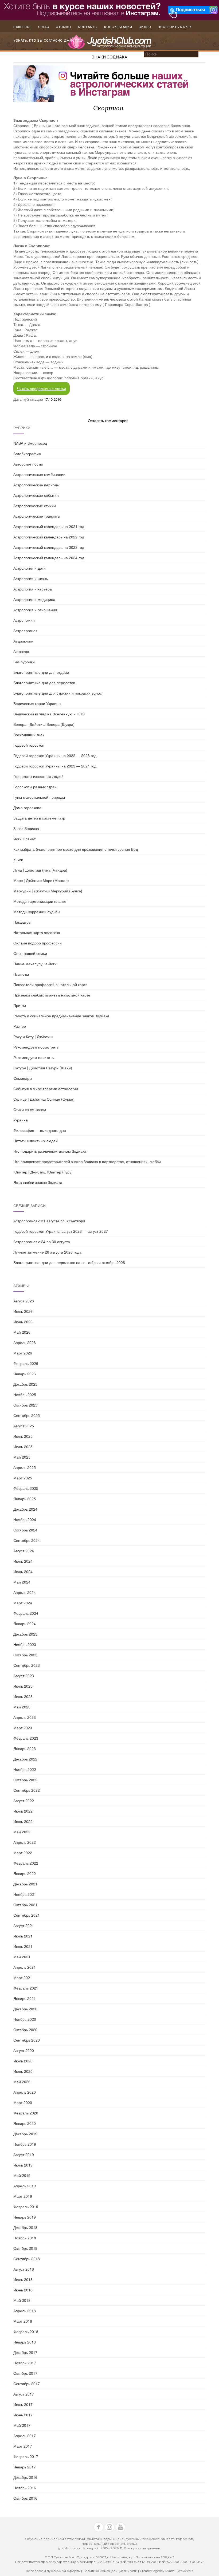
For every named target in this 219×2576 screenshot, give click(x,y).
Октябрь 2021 (25, 1905)
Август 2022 (24, 1801)
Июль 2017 (23, 2404)
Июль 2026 (23, 1311)
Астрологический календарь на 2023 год (49, 547)
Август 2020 (24, 2050)
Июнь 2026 (23, 1322)
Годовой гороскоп (29, 745)
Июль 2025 (23, 1436)
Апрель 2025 (25, 1467)
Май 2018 (22, 2300)
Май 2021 (22, 1957)
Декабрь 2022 (25, 1759)
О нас (44, 27)
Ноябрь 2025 (25, 1395)
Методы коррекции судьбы (37, 912)
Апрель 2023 (25, 1717)
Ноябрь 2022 (25, 1769)
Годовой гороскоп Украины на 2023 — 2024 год (55, 766)
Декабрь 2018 (25, 2227)
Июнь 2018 (23, 2290)
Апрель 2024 (25, 1592)
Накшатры (22, 922)
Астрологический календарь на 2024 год (49, 558)
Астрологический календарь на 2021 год (49, 526)
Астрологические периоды (36, 485)
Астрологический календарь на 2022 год (49, 537)
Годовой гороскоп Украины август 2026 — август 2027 (61, 1231)
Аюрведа (21, 651)
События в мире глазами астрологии (46, 1089)
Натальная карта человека (37, 932)
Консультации (118, 27)
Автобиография (27, 454)
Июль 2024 (23, 1561)
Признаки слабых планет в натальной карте (52, 995)
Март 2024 (23, 1603)
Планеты (21, 974)
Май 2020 (22, 2082)
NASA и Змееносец (30, 443)
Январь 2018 (25, 2342)
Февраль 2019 (26, 2207)
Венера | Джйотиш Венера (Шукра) (44, 724)
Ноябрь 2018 (25, 2238)
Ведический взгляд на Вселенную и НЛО (49, 714)
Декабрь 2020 (25, 2009)
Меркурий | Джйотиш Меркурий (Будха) (48, 891)
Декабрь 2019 (25, 2134)
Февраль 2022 (26, 1863)
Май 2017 (22, 2425)
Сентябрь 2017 (27, 2384)
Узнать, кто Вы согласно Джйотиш (48, 41)
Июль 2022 (23, 1811)
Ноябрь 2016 (25, 2488)
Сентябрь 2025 (27, 1415)
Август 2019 (24, 2154)
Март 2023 (23, 1728)
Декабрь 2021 (25, 1884)
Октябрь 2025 (25, 1405)
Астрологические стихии (35, 506)
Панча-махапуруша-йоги (35, 964)
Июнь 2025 (23, 1447)
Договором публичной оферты (53, 2571)
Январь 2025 (25, 1499)
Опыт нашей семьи (30, 953)
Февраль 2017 (26, 2456)
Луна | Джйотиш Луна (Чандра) (40, 870)
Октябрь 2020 (25, 2030)
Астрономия (24, 620)
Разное (20, 1026)
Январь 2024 (25, 1624)
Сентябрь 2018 (27, 2259)
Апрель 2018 (25, 2311)
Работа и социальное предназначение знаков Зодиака (61, 1016)
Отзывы (64, 27)
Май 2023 (22, 1707)
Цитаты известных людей (36, 1141)
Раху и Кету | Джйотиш (33, 1037)
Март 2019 (23, 2196)
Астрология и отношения (35, 610)
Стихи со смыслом (30, 1109)
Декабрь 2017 (25, 2352)
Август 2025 (24, 1426)
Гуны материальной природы (39, 797)
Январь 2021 (25, 1998)
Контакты (88, 27)
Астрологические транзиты (37, 516)
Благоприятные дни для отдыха (41, 672)
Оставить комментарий (108, 420)
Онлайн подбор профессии (38, 943)
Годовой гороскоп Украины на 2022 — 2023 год (55, 755)
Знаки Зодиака (109, 57)
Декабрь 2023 (25, 1634)
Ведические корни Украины (37, 703)
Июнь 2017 (23, 2415)
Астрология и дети (30, 568)
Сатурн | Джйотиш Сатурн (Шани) (43, 1068)
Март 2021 (23, 1978)
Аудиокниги (23, 641)
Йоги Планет (24, 839)
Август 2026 (24, 1301)
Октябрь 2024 (25, 1530)
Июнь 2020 (23, 2071)
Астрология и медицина (34, 599)
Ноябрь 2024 (25, 1519)
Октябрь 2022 (25, 1780)
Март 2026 (23, 1353)
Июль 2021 (23, 1936)
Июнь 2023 (23, 1696)
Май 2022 (22, 1832)
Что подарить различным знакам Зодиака (50, 1151)
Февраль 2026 (26, 1363)
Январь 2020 (25, 2123)
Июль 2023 (23, 1686)
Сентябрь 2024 (27, 1540)
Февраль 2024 (26, 1613)
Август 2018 (24, 2269)
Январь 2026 (25, 1374)
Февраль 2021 (26, 1988)
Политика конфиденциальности (110, 2571)
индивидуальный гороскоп (136, 2539)
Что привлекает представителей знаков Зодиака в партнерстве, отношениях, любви (87, 1161)
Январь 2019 (25, 2217)
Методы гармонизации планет (40, 901)
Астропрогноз (25, 631)
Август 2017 (24, 2394)
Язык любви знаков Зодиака (38, 1182)
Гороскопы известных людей (38, 776)
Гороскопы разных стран (35, 787)
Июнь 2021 (23, 1946)
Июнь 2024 (23, 1571)
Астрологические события (36, 495)
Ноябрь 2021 (25, 1894)
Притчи (20, 1005)
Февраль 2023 (26, 1738)
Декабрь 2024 (25, 1509)
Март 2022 (23, 1853)
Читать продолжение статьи (42, 388)
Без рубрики (24, 662)
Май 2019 (22, 2175)
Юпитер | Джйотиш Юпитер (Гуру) (43, 1172)
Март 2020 (23, 2102)
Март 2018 (23, 2321)
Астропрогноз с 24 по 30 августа (42, 1242)
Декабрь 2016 (25, 2477)
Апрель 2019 (25, 2186)
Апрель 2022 (25, 1842)
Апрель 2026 (25, 1342)
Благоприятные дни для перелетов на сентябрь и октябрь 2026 (69, 1262)
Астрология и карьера (33, 589)
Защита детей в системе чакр (39, 818)
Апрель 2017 (25, 2436)
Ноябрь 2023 (25, 1644)
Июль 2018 (23, 2279)
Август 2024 (24, 1551)
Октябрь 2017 (25, 2373)
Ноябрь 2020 (25, 2019)
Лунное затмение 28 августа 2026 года (47, 1252)
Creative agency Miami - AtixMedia (167, 2571)
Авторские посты (28, 464)
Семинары (23, 1078)
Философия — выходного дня (40, 1130)
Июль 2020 (23, 2061)
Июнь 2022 (23, 1821)
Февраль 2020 (26, 2113)
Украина (21, 1120)
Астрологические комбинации (39, 474)
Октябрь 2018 (25, 2248)
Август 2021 (24, 1925)
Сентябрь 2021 (27, 1915)
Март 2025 (23, 1478)
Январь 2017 (25, 2467)
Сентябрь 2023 (27, 1665)
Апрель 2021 (25, 1967)
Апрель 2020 (25, 2092)
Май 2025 (22, 1457)
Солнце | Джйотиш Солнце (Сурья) (44, 1099)
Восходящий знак (29, 735)
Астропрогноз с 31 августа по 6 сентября (49, 1221)
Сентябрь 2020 (27, 2040)
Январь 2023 (25, 1748)
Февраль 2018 (26, 2331)
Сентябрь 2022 (27, 1790)
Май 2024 (22, 1582)
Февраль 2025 (26, 1488)
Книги (18, 860)
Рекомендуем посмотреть (36, 1047)
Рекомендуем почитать (34, 1057)
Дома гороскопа (27, 808)
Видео (145, 27)
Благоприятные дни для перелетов (44, 683)
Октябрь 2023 (25, 1655)
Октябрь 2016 (25, 2498)
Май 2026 (22, 1332)
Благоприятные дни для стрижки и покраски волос (58, 693)
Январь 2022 (25, 1873)
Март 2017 (23, 2446)
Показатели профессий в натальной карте (50, 984)
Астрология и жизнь (31, 578)
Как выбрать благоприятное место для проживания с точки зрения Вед (76, 849)
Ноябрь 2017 (25, 2363)
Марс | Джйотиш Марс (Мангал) (41, 880)
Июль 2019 (23, 2165)
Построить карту (175, 27)
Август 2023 (24, 1676)
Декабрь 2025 (25, 1384)
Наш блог (22, 27)
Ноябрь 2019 (25, 2144)
